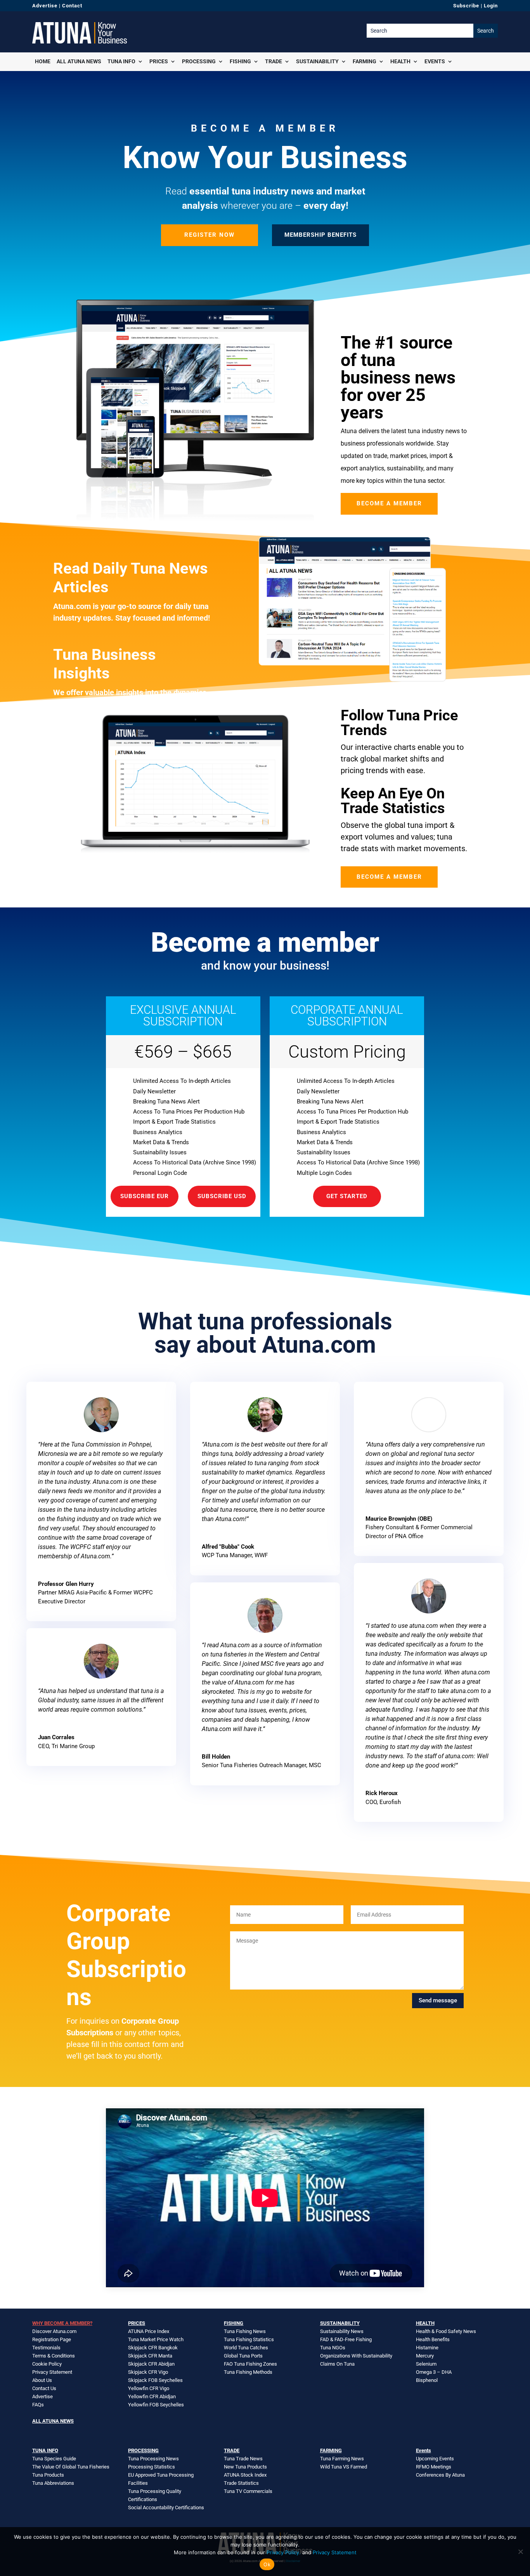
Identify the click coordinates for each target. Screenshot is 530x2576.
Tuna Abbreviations (53, 2483)
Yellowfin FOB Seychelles (156, 2405)
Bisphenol (427, 2380)
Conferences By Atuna (440, 2475)
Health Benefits (433, 2339)
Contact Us (44, 2388)
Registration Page (52, 2339)
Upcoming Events (435, 2459)
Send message (438, 2000)
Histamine (427, 2348)
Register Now (210, 235)
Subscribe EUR (145, 1196)
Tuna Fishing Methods (248, 2372)
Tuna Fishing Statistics (249, 2339)
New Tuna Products (245, 2467)
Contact (72, 6)
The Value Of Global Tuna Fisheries (71, 2467)
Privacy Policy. (284, 2552)
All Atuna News (79, 61)
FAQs (38, 2405)
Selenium (426, 2364)
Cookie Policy (47, 2364)
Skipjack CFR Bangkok (153, 2348)
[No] (520, 2552)
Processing (199, 61)
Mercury (425, 2356)
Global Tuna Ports (243, 2356)
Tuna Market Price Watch (156, 2339)
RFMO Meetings (434, 2467)
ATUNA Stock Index (245, 2475)
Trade (274, 61)
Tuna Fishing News (245, 2331)
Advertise (45, 6)
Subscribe (466, 6)
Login (491, 6)
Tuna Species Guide (54, 2459)
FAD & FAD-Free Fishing (346, 2339)
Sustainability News (342, 2331)
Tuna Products (48, 2475)
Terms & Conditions (54, 2356)
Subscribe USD (222, 1196)
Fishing (240, 61)
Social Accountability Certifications (166, 2507)
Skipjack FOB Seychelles (155, 2380)
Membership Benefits (320, 235)
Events (435, 61)
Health (400, 61)
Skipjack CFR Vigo (148, 2372)
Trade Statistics (241, 2483)
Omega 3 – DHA (434, 2372)
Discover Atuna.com (54, 2331)
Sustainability (317, 61)
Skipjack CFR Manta (150, 2356)
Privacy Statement (52, 2372)
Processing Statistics (152, 2467)
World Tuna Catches (246, 2348)
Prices (159, 61)
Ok (267, 2564)
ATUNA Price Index (149, 2331)
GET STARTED (347, 1196)
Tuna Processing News (153, 2459)
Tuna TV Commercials (248, 2491)
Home (43, 61)
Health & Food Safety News (446, 2331)
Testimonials (46, 2348)
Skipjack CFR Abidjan (151, 2364)
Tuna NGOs (333, 2348)
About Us (42, 2380)
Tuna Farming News (342, 2459)
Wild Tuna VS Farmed (344, 2467)
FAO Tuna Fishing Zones (250, 2364)
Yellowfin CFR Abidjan (152, 2396)
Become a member (389, 503)
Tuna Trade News (243, 2459)
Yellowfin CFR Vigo (149, 2388)
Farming (365, 61)
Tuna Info (121, 61)
